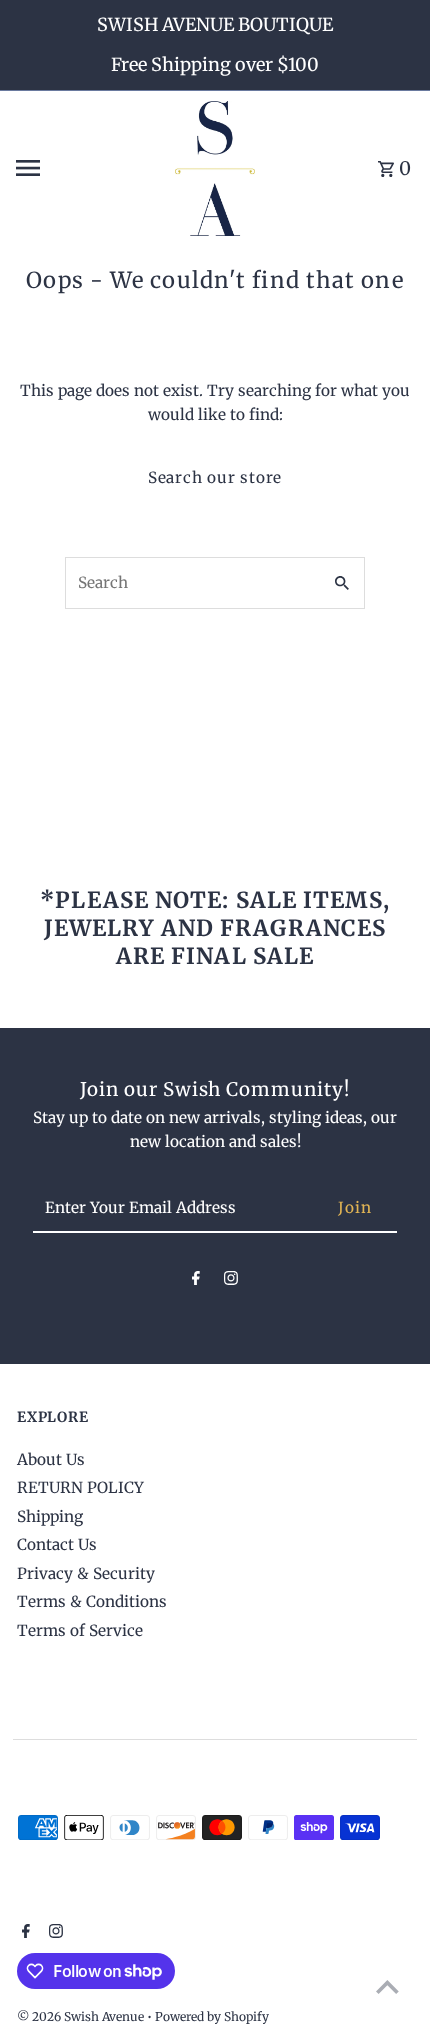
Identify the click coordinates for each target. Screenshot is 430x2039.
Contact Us (57, 1544)
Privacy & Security (86, 1573)
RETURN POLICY (80, 1487)
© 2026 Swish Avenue (82, 2016)
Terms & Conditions (92, 1601)
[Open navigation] (87, 168)
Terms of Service (80, 1630)
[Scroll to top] (387, 1986)
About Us (51, 1459)
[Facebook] (196, 1282)
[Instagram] (231, 1282)
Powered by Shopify (212, 2016)
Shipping (50, 1516)
